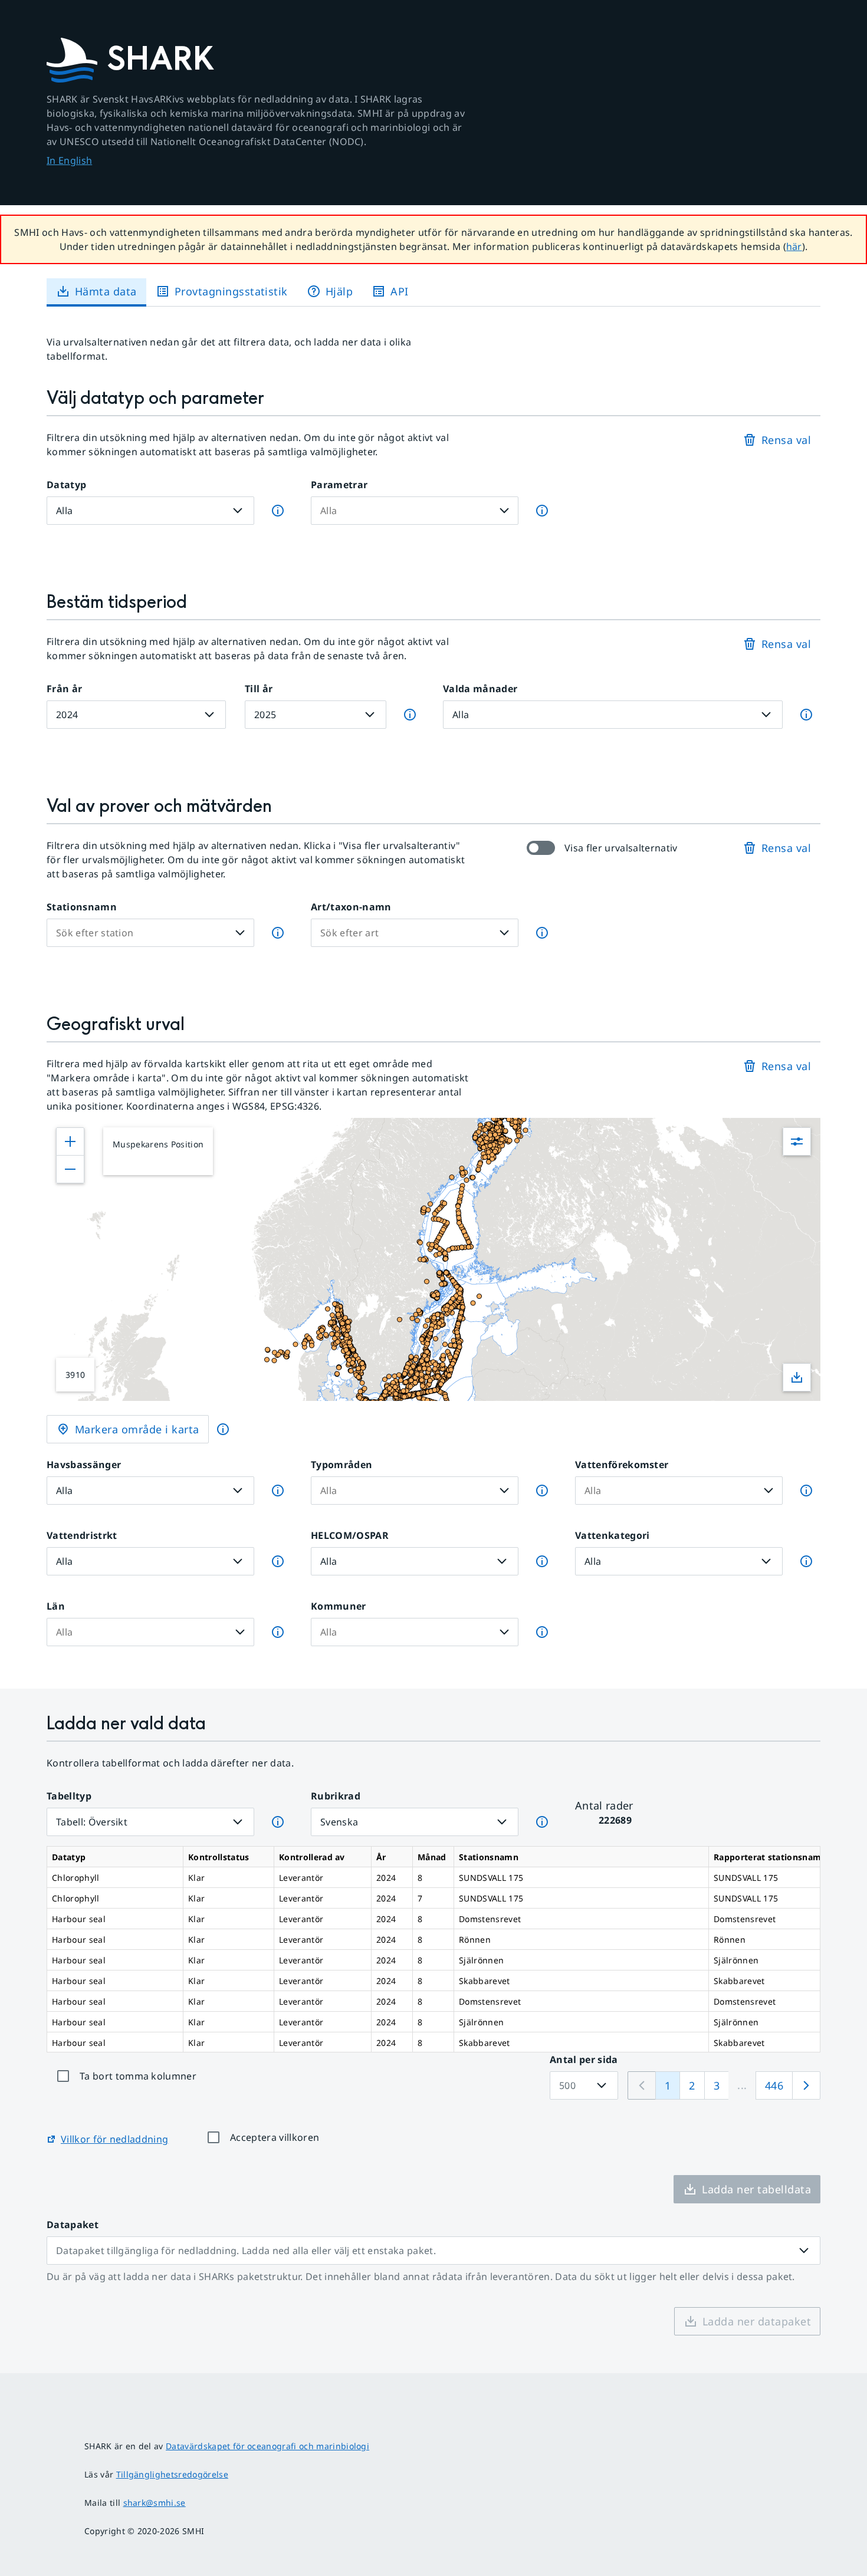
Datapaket (73, 2225)
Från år (64, 689)
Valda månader (480, 689)
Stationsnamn (82, 907)
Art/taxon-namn (351, 907)
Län (56, 1606)
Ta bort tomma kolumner (138, 2076)
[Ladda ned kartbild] (797, 1377)
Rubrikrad (336, 1796)
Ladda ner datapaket (757, 2321)
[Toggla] (504, 511)
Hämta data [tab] (106, 291)
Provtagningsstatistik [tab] (231, 291)
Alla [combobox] (64, 511)
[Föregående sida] (642, 2085)
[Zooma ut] (70, 1169)
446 (774, 2085)
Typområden (341, 1465)
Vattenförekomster (622, 1465)
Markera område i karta (137, 1429)
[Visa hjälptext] (223, 1429)
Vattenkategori (612, 1535)
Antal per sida (584, 2060)
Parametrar (339, 485)
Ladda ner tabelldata (756, 2189)
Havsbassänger (84, 1465)
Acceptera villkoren (275, 2137)
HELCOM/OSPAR (350, 1535)
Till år (259, 689)
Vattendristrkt (82, 1535)
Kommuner (339, 1606)
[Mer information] (278, 511)
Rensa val (786, 440)
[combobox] (405, 511)
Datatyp (66, 485)
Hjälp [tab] (339, 291)
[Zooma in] (70, 1141)
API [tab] (399, 291)
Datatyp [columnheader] (69, 1857)
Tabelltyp (69, 1796)
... (742, 2085)
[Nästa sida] (806, 2085)
